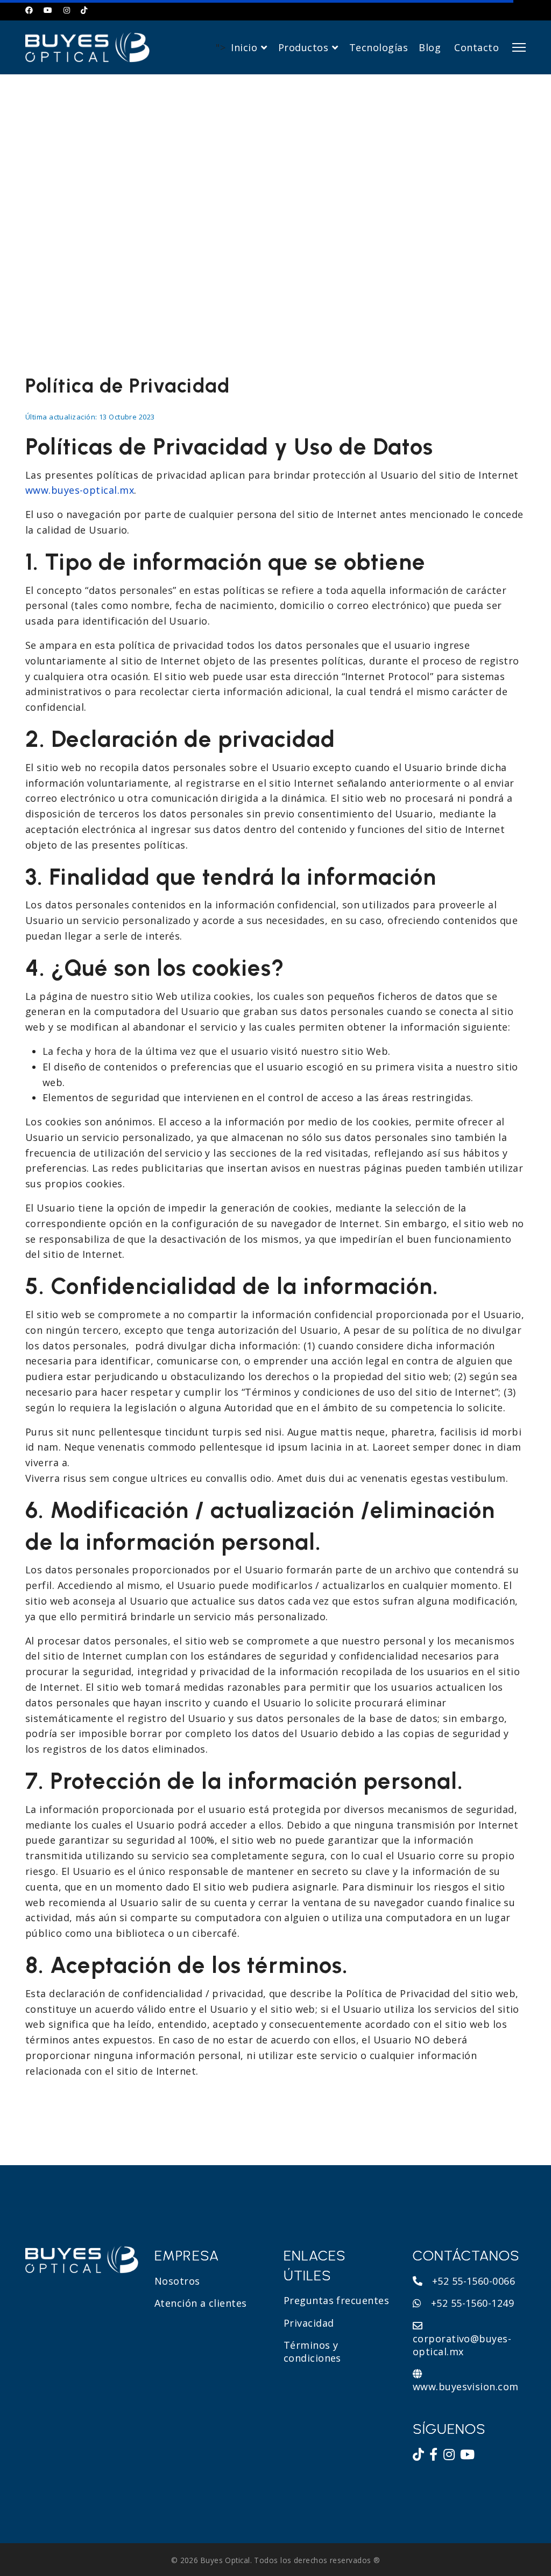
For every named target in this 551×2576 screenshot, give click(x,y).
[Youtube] (48, 10)
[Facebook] (29, 10)
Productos (303, 47)
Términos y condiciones (312, 2351)
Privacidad (309, 2323)
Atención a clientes (201, 2303)
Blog (430, 47)
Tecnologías (379, 47)
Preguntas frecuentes (336, 2300)
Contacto (476, 47)
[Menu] (519, 47)
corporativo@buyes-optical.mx (462, 2345)
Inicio (244, 47)
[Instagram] (67, 10)
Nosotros (177, 2281)
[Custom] (84, 10)
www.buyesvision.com (466, 2386)
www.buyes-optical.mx (80, 490)
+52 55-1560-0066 (472, 2281)
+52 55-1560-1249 (471, 2303)
